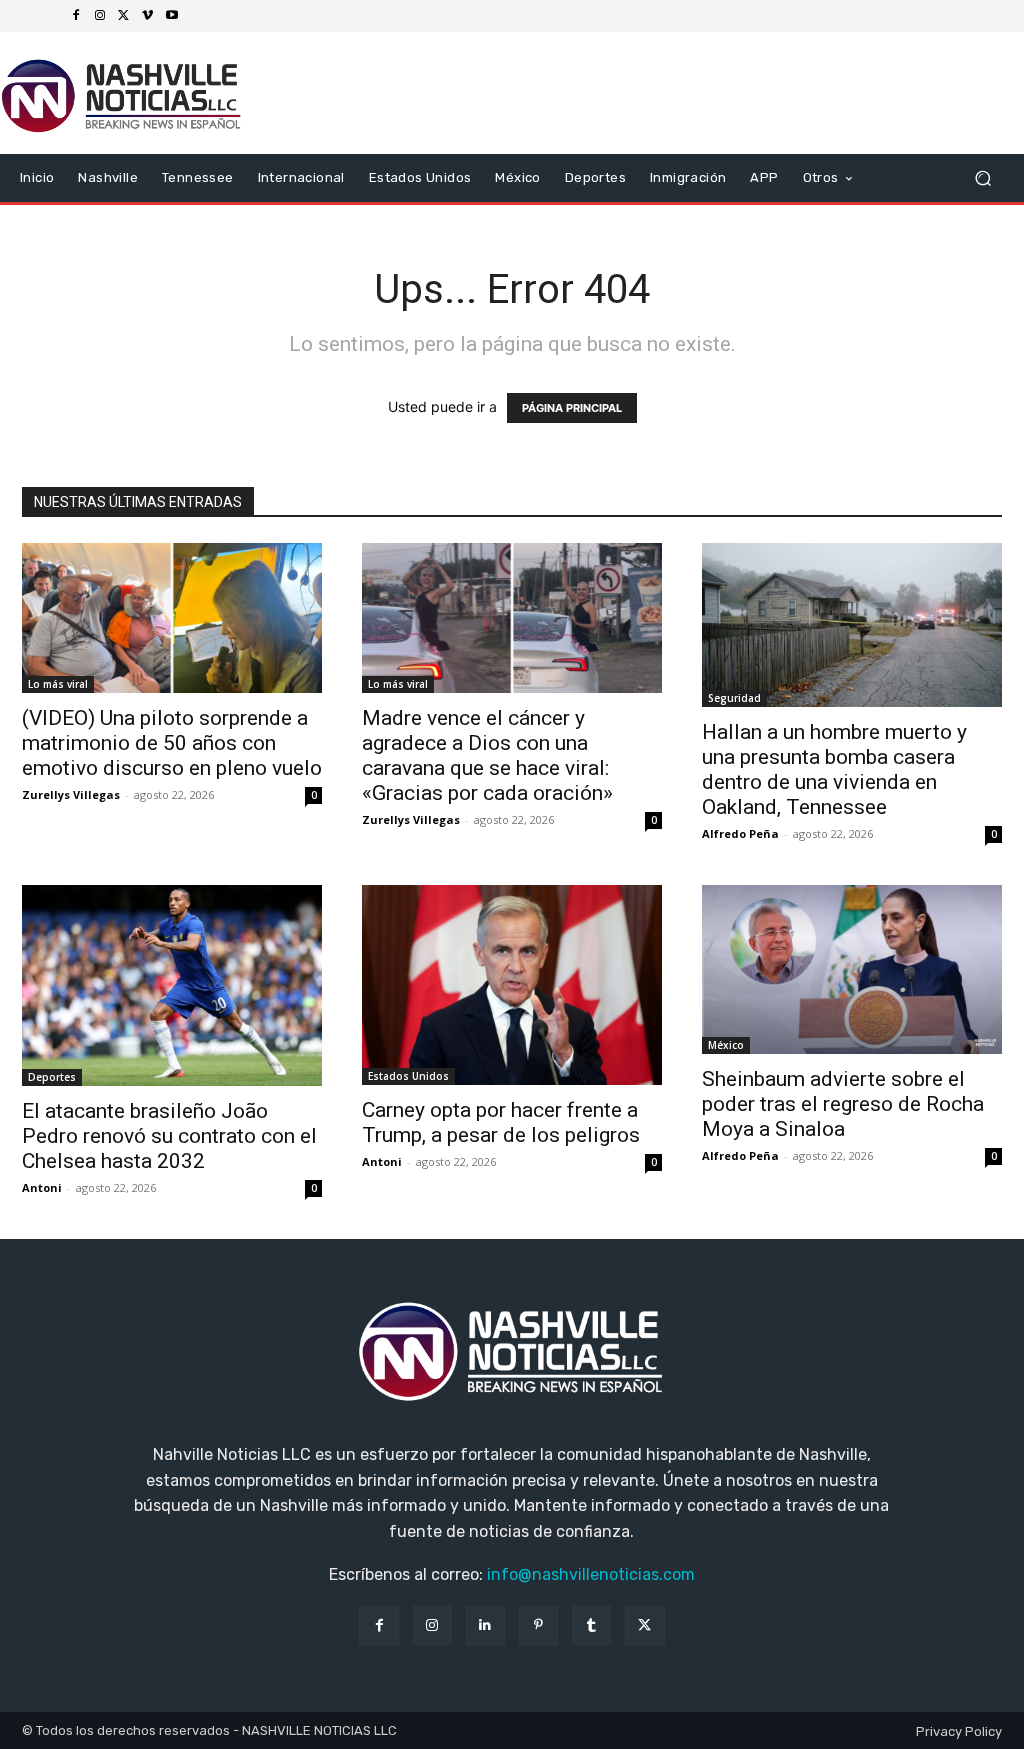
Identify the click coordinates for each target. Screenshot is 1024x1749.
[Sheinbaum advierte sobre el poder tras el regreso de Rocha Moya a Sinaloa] (852, 969)
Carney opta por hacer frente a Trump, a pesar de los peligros (501, 1122)
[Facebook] (76, 16)
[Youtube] (172, 16)
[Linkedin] (485, 1625)
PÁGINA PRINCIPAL (572, 408)
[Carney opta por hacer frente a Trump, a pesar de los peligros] (512, 985)
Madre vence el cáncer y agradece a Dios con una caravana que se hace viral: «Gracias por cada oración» (487, 755)
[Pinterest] (538, 1625)
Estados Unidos (408, 1076)
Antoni (42, 1187)
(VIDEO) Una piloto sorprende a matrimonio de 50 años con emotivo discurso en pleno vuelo (172, 743)
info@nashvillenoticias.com (591, 1574)
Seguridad (734, 698)
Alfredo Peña (740, 833)
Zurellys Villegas (71, 794)
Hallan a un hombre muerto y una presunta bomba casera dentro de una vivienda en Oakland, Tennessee (834, 769)
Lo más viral (58, 684)
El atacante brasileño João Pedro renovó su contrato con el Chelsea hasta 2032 (169, 1136)
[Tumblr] (591, 1625)
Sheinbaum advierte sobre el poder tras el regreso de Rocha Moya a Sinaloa (843, 1104)
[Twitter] (124, 16)
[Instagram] (100, 16)
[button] (982, 178)
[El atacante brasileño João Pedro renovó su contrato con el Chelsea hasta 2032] (172, 985)
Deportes (52, 1077)
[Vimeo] (148, 16)
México (726, 1045)
